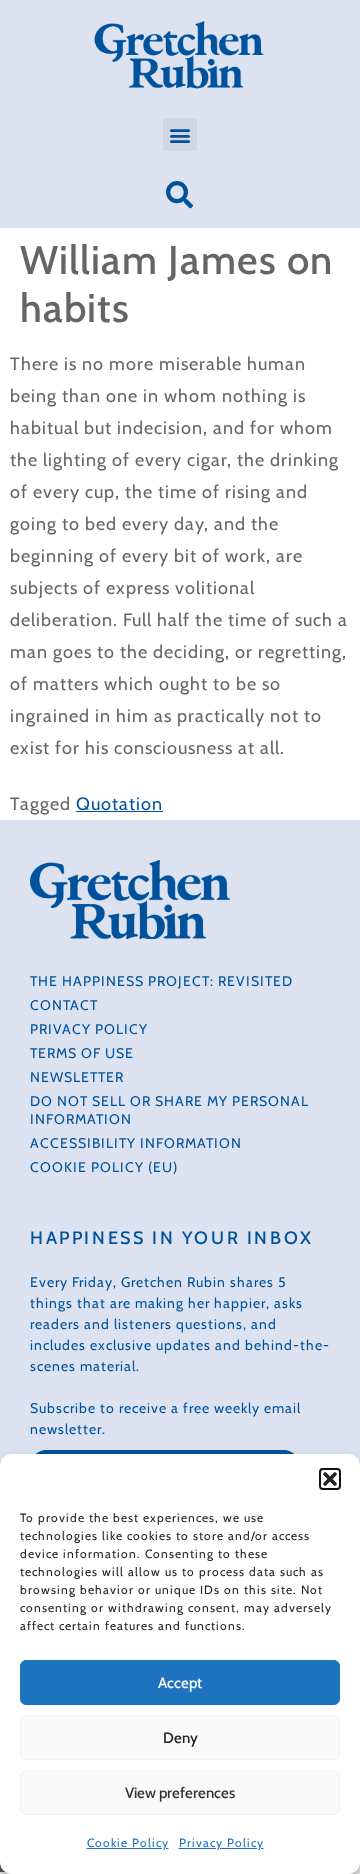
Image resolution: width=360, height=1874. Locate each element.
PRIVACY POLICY (89, 1029)
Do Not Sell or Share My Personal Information (169, 1110)
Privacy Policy (221, 1842)
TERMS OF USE (82, 1053)
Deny (180, 1738)
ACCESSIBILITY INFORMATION (136, 1143)
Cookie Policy (128, 1842)
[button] (330, 1479)
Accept (180, 1683)
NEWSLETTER (77, 1077)
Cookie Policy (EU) (104, 1167)
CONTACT (64, 1005)
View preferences (180, 1793)
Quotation (119, 804)
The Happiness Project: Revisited (161, 981)
